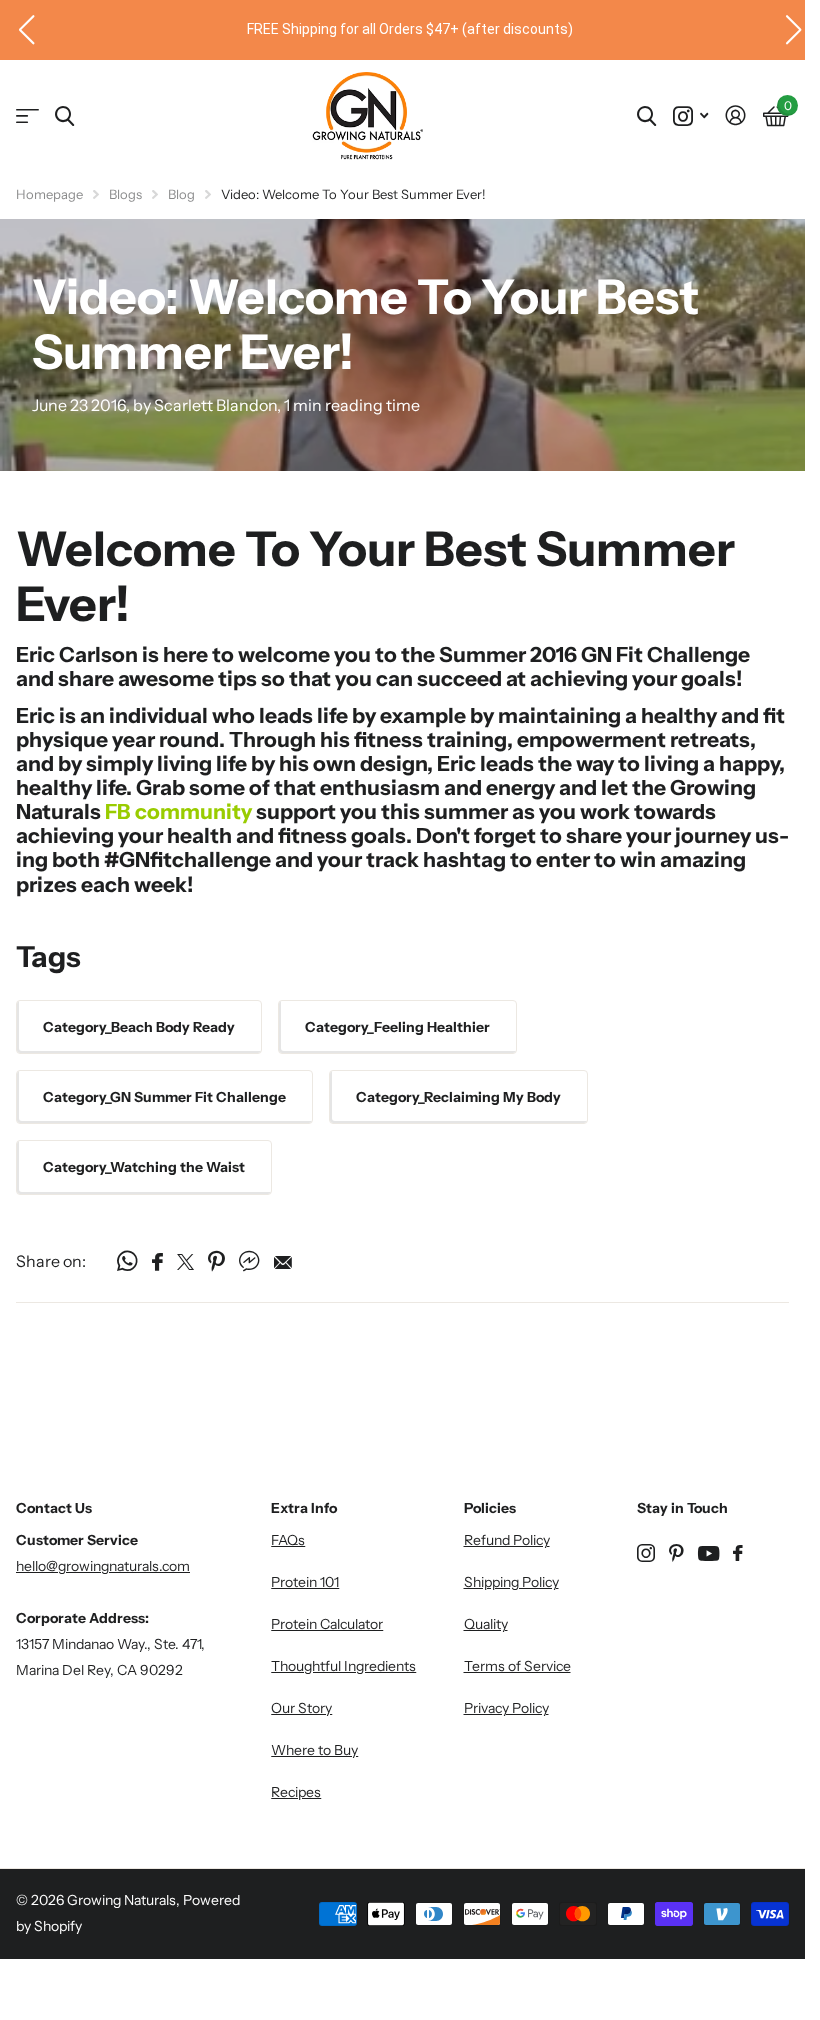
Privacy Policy (506, 1708)
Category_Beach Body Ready (139, 1027)
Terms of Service (517, 1666)
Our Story (301, 1708)
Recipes (296, 1792)
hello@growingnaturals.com (103, 1566)
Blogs (125, 194)
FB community (178, 811)
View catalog (27, 116)
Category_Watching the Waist (144, 1167)
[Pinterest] (676, 1553)
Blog (181, 194)
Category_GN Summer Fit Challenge (164, 1097)
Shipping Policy (511, 1582)
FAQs (288, 1540)
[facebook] (738, 1553)
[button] (19, 30)
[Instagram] (646, 1553)
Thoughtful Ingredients (343, 1666)
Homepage (49, 194)
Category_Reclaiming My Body (458, 1097)
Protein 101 (305, 1582)
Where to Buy (314, 1750)
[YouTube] (708, 1553)
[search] (64, 116)
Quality (486, 1624)
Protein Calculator (327, 1624)
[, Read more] (690, 116)
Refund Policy (507, 1540)
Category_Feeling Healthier (397, 1027)
